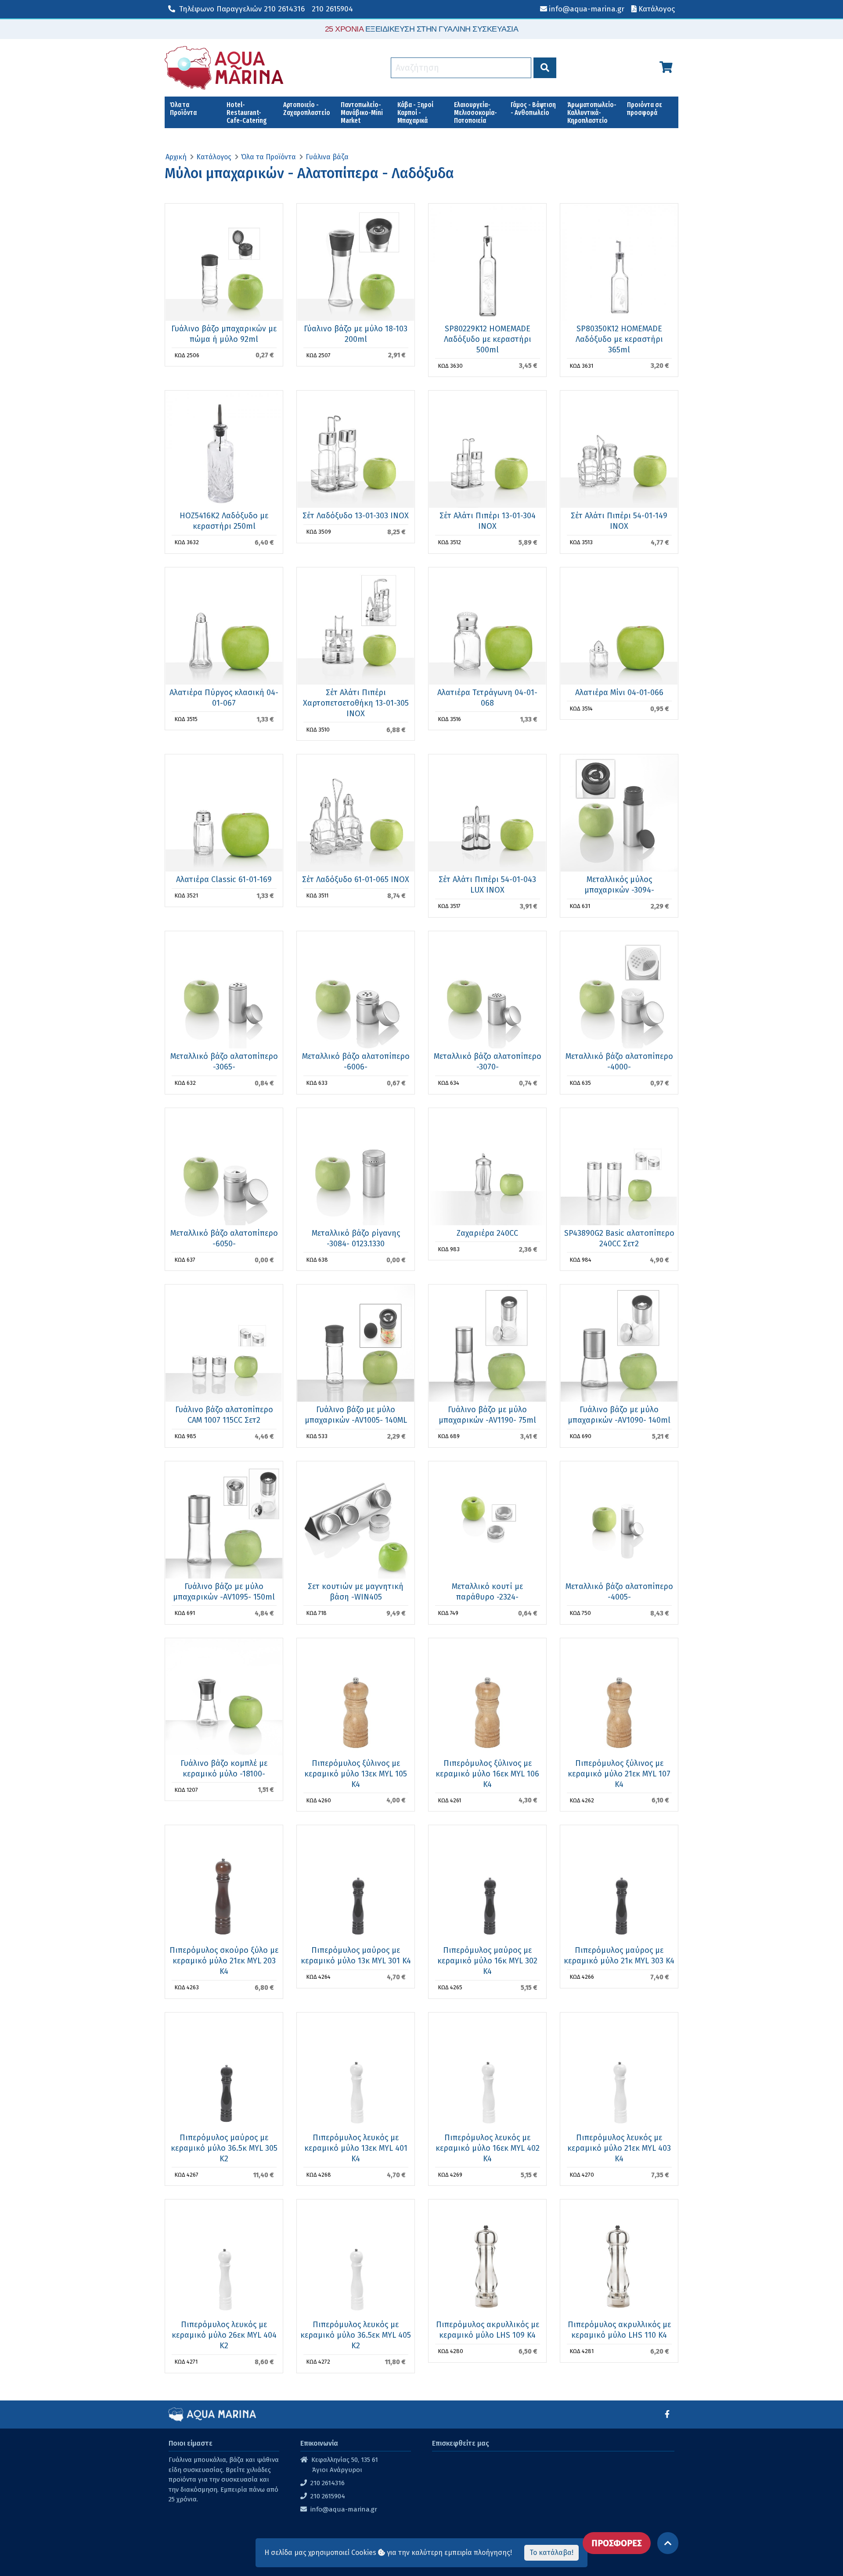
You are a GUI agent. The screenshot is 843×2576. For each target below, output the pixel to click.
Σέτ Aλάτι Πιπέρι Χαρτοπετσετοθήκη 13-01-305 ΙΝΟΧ (356, 703)
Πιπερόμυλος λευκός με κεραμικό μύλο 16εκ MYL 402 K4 (488, 2148)
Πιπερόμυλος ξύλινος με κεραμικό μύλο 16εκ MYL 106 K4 (487, 1774)
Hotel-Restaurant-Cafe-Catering (247, 113)
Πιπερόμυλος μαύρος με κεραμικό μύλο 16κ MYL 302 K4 (487, 1961)
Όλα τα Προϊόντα (183, 109)
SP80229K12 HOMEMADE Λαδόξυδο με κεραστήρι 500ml (488, 339)
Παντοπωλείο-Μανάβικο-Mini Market (362, 113)
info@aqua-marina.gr (344, 2509)
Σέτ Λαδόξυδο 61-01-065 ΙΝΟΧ (356, 879)
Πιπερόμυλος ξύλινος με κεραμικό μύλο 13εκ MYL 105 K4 (356, 1774)
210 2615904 (332, 9)
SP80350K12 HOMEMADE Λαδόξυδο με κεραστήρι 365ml (619, 339)
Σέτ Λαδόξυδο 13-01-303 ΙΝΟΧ (356, 516)
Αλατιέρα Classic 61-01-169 (224, 879)
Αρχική (176, 157)
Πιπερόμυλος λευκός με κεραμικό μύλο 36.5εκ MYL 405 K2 (356, 2335)
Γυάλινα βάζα (327, 157)
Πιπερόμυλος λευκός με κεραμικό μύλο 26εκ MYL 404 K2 (224, 2335)
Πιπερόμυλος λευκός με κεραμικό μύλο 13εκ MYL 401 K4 (356, 2148)
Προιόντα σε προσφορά (645, 109)
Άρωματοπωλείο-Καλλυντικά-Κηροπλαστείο (592, 113)
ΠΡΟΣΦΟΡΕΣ (617, 2543)
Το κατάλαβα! (551, 2553)
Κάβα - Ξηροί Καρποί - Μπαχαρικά (415, 113)
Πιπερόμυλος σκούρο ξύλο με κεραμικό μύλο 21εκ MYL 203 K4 (224, 1961)
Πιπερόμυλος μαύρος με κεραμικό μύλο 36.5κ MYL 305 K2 (224, 2148)
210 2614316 (242, 9)
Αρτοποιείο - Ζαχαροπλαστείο (307, 109)
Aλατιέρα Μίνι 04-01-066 (619, 692)
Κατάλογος (214, 157)
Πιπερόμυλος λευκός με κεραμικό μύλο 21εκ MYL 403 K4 (619, 2148)
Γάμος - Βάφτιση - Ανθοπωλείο (533, 109)
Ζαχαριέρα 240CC (487, 1233)
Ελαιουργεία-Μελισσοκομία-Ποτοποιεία (476, 113)
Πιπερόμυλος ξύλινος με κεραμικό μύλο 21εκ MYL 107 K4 (619, 1774)
